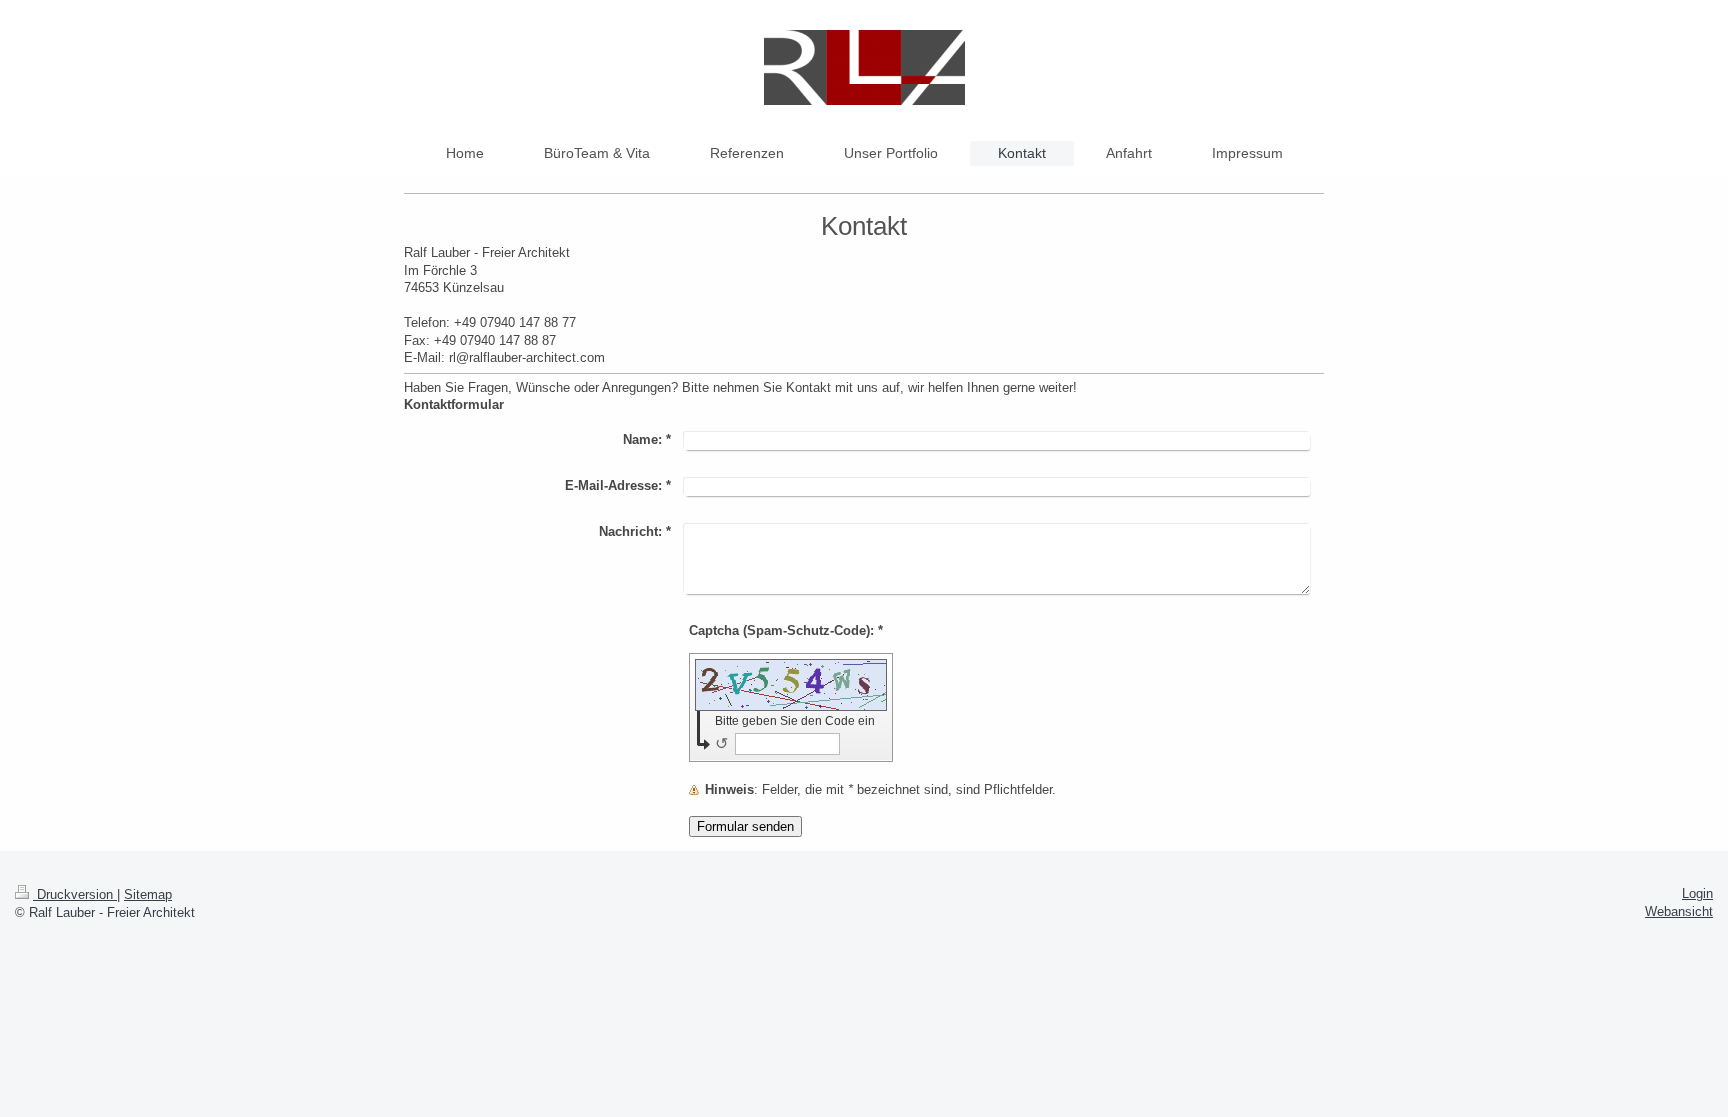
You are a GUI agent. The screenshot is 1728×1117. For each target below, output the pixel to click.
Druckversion (75, 894)
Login (1697, 893)
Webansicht (1679, 911)
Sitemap (148, 894)
